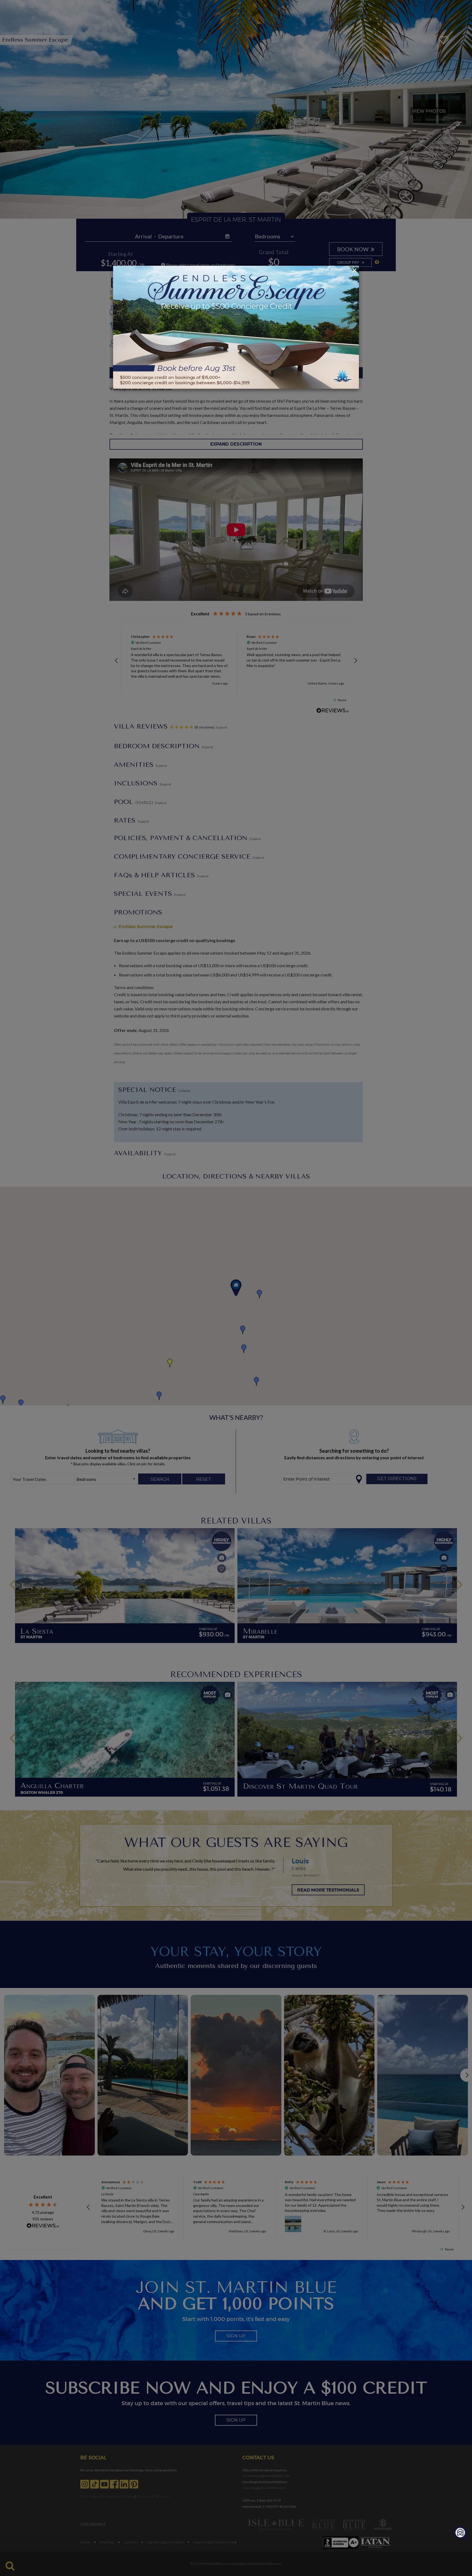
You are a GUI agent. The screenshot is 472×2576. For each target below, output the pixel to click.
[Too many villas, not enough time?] (461, 2533)
